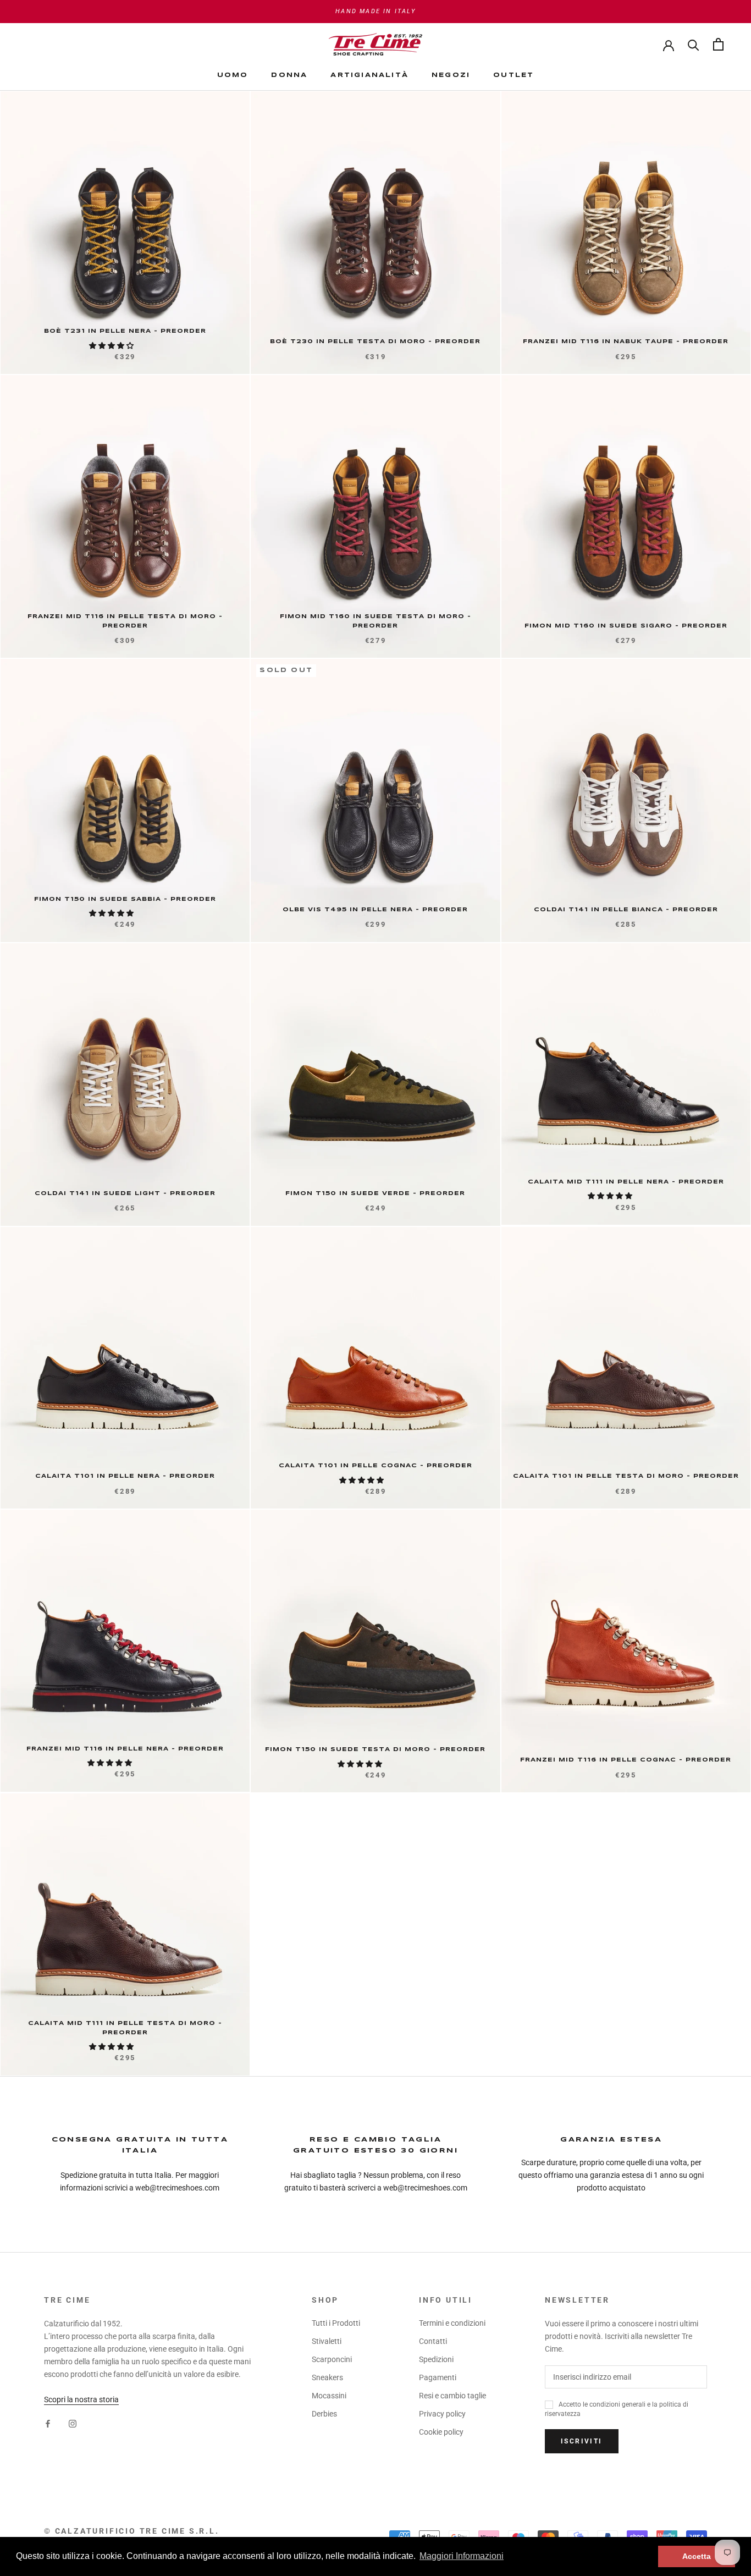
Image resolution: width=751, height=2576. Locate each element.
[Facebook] (48, 2423)
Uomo (233, 75)
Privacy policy (442, 2414)
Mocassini (329, 2396)
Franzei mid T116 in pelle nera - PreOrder (125, 1749)
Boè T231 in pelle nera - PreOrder (125, 331)
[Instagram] (73, 2423)
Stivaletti (327, 2341)
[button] (112, 346)
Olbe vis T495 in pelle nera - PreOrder (375, 910)
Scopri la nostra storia (81, 2399)
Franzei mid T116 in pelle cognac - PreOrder (626, 1760)
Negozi (451, 75)
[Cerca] (694, 44)
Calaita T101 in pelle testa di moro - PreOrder (626, 1476)
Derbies (324, 2414)
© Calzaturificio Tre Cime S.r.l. (132, 2531)
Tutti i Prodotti (336, 2323)
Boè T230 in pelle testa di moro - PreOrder (375, 342)
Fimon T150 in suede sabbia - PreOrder (125, 899)
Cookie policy (441, 2432)
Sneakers (327, 2377)
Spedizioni (436, 2359)
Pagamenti (438, 2377)
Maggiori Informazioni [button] (462, 2556)
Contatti (433, 2341)
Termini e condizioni (452, 2323)
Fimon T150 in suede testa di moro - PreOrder (375, 1749)
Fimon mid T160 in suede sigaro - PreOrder (626, 626)
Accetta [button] (697, 2556)
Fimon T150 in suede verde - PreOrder (375, 1193)
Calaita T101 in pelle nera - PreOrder (125, 1476)
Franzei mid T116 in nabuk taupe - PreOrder (626, 342)
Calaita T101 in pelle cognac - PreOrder (375, 1466)
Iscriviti (582, 2441)
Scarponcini (332, 2359)
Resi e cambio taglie (452, 2396)
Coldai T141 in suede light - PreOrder (125, 1193)
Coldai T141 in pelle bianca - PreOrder (626, 910)
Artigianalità (369, 75)
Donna (289, 75)
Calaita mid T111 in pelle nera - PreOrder (626, 1182)
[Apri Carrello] (718, 44)
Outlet (513, 75)
